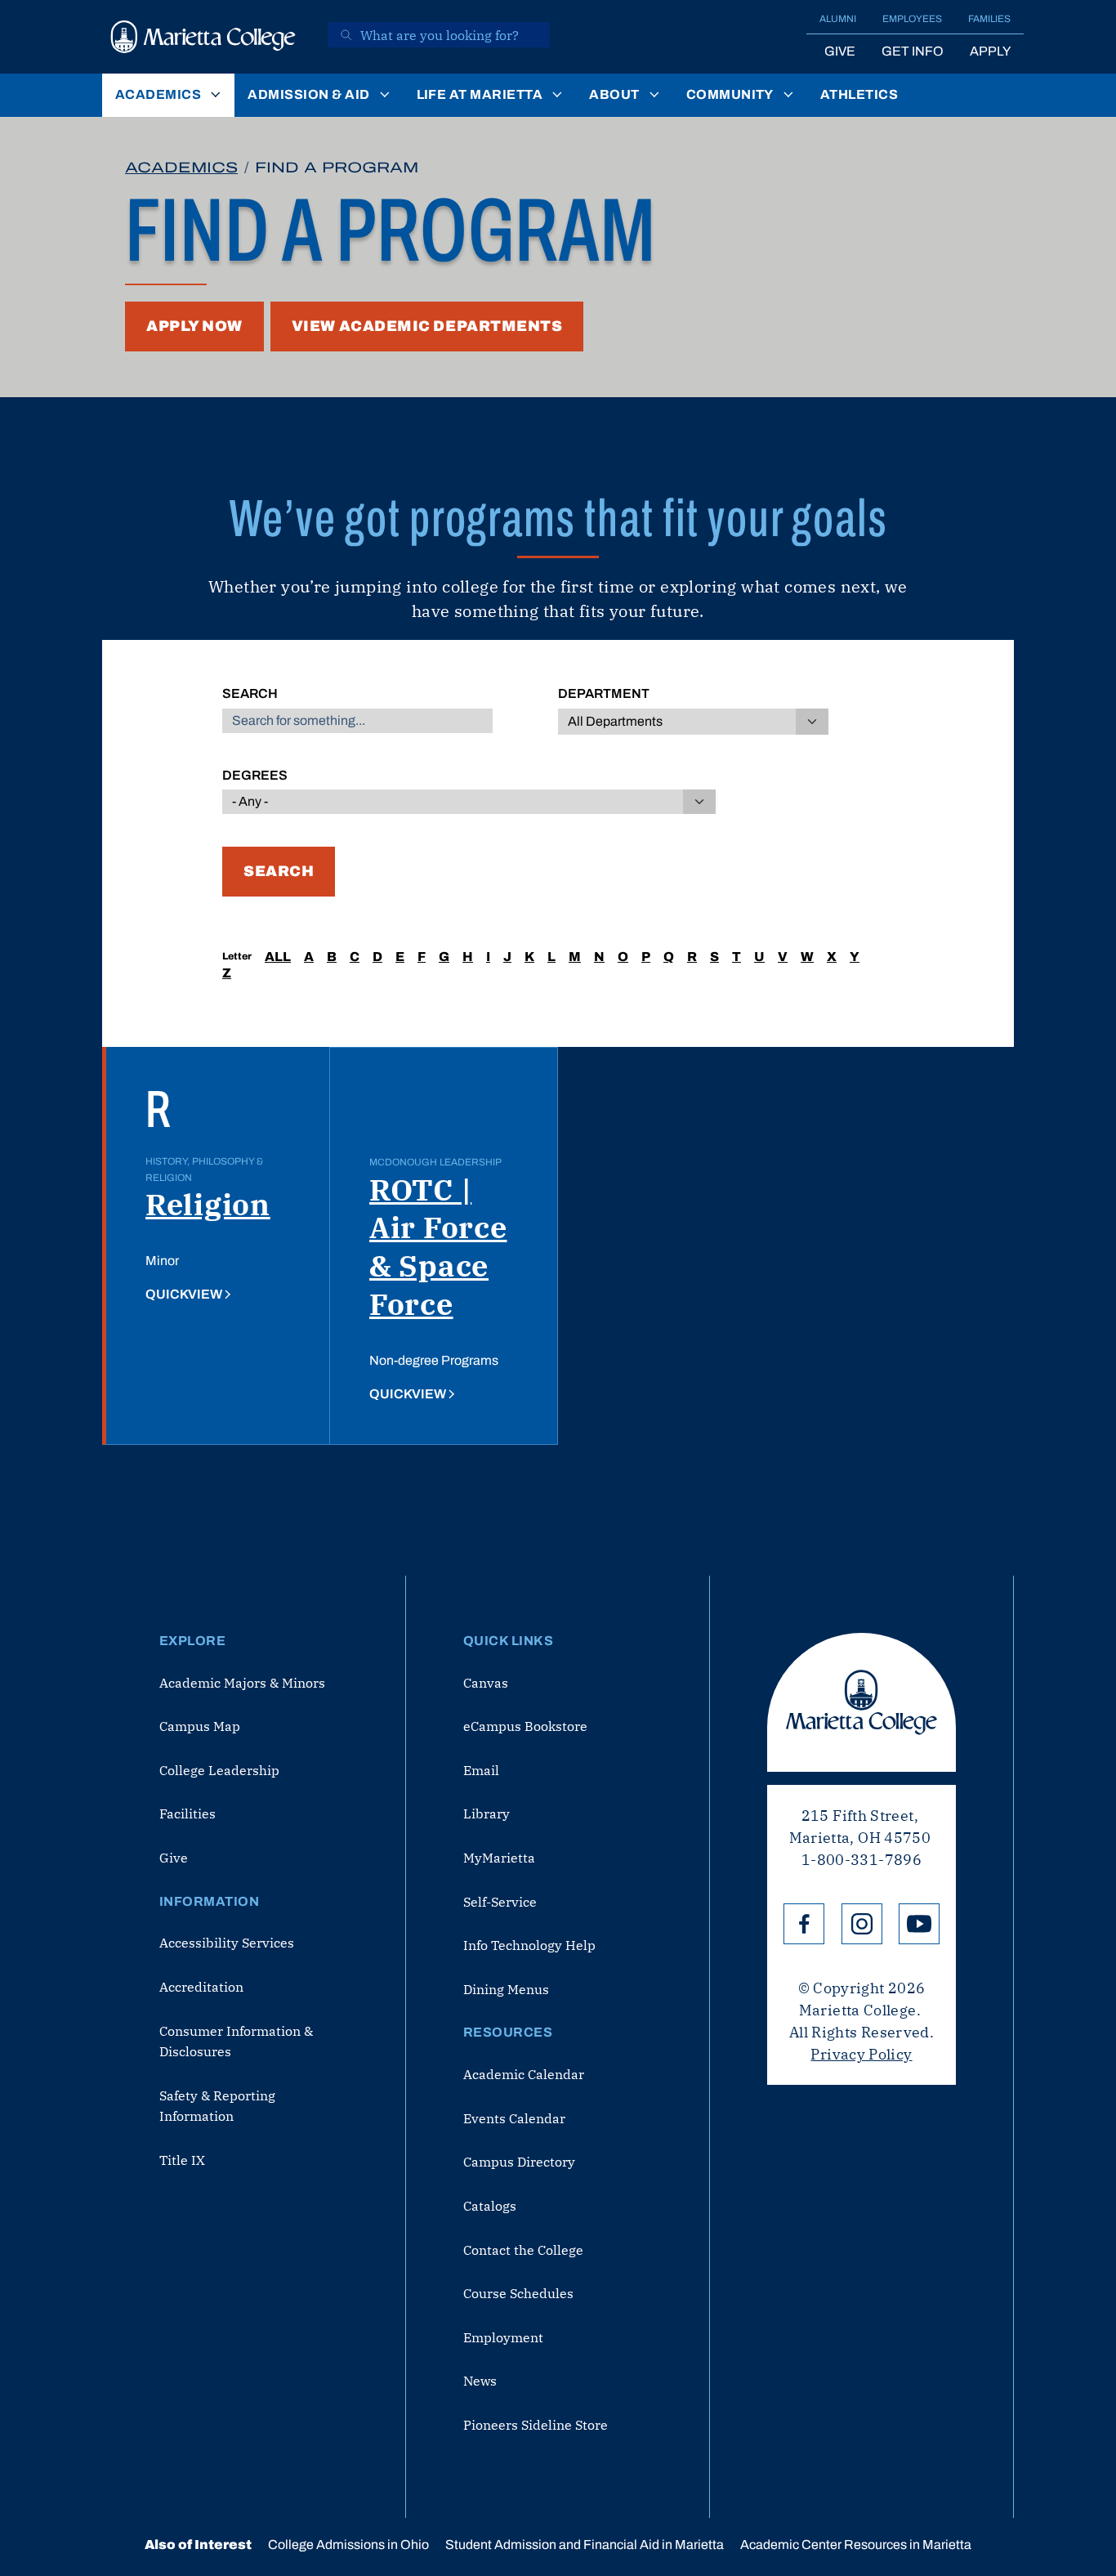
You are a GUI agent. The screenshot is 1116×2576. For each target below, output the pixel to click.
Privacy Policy (861, 2054)
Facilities (187, 1813)
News (480, 2381)
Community (730, 94)
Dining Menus (506, 1989)
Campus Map (200, 1726)
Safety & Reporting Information (217, 2106)
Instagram (862, 1924)
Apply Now (194, 326)
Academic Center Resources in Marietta (856, 2545)
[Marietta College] (203, 37)
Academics (158, 94)
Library (487, 1813)
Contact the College (523, 2250)
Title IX (182, 2160)
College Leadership (219, 1770)
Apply (990, 51)
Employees (912, 19)
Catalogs (490, 2206)
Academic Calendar (524, 2074)
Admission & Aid (308, 94)
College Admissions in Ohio (348, 2545)
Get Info (913, 51)
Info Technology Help (529, 1945)
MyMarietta (499, 1858)
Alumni (838, 19)
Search (250, 693)
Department (604, 693)
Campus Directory (519, 2162)
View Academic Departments (427, 326)
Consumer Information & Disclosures (236, 2042)
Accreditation (201, 1987)
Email (481, 1770)
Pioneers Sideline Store (536, 2425)
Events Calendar (514, 2118)
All (278, 957)
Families (989, 19)
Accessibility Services (227, 1943)
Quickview (184, 1294)
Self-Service (500, 1902)
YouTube (919, 1924)
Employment (503, 2337)
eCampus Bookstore (525, 1726)
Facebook (804, 1924)
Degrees (255, 775)
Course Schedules (518, 2293)
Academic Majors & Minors (242, 1683)
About (614, 94)
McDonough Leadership (435, 1162)
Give (840, 51)
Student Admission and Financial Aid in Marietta (585, 2545)
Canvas (486, 1683)
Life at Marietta (480, 94)
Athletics (859, 94)
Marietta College (862, 1702)
